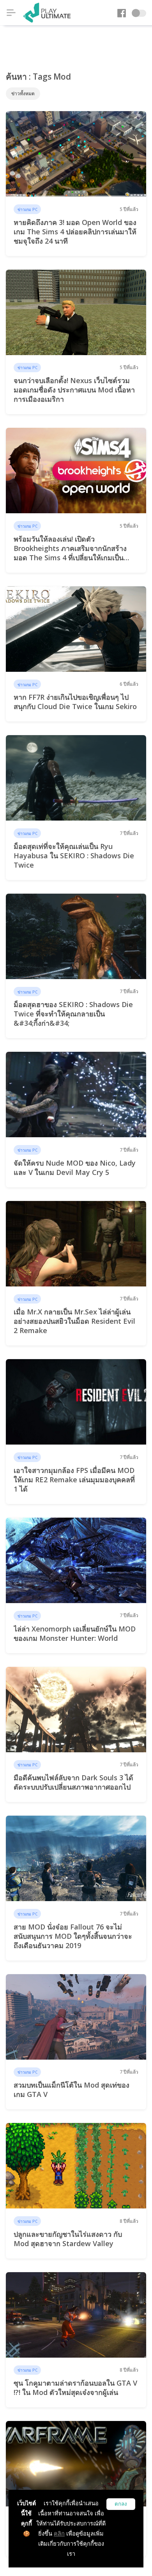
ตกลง (121, 2504)
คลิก (59, 2533)
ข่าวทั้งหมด (23, 93)
